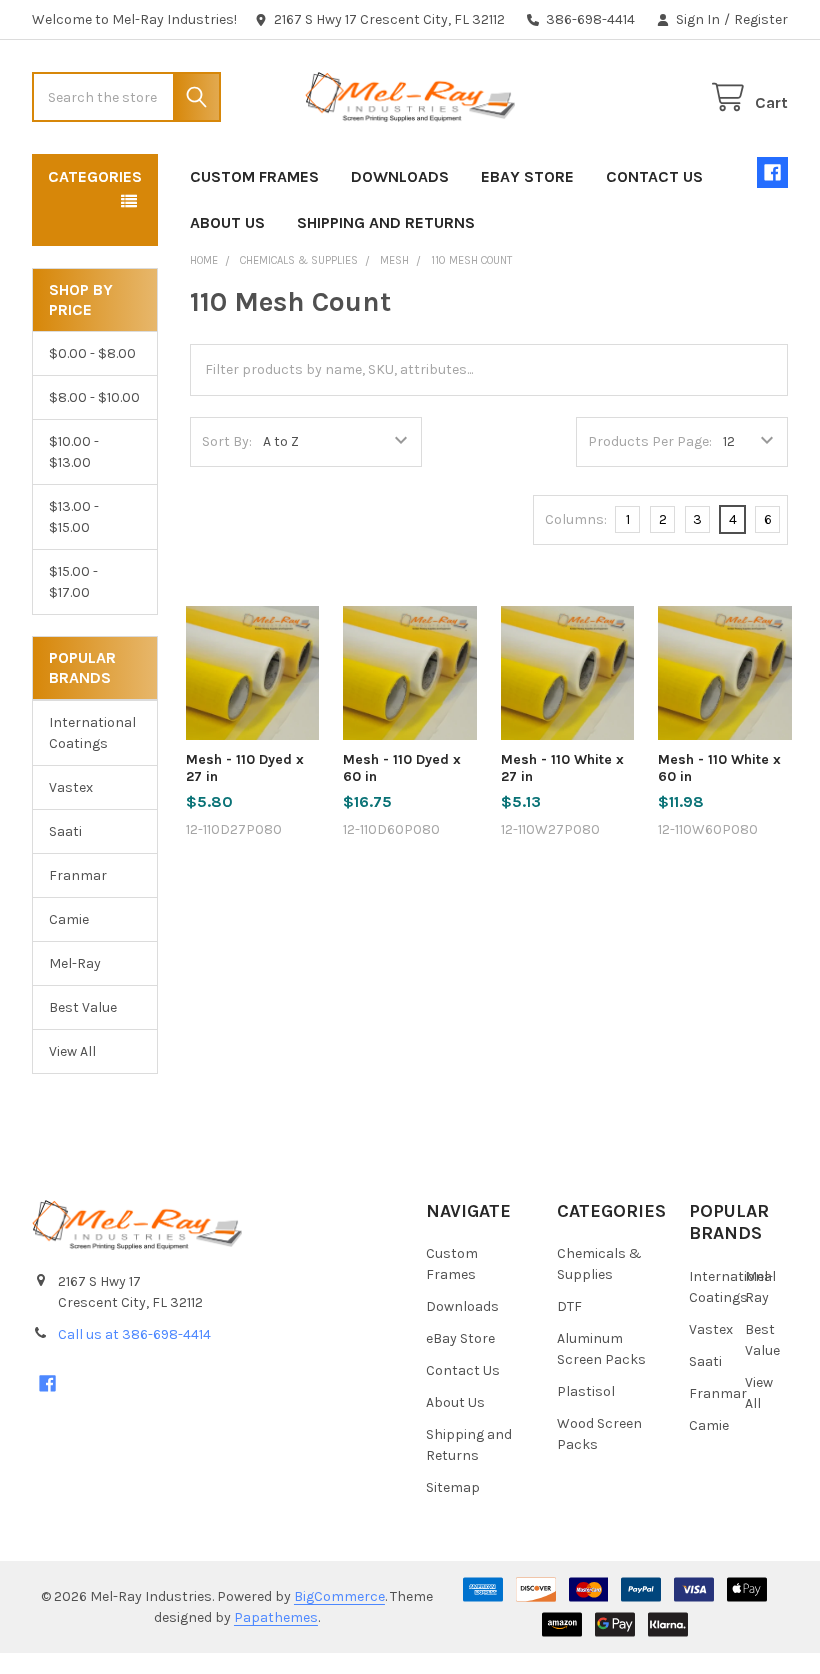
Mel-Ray (75, 963)
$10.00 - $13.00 (74, 452)
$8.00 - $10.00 (94, 397)
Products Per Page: (650, 441)
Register (761, 19)
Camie (69, 919)
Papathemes (276, 1617)
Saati (65, 831)
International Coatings (92, 733)
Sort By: (227, 441)
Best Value (83, 1007)
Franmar (78, 875)
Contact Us (654, 176)
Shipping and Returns (386, 222)
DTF (569, 1306)
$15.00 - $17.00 (73, 582)
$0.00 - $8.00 (92, 353)
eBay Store (527, 176)
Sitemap (453, 1487)
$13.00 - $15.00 (74, 517)
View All (72, 1051)
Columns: (576, 519)
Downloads (400, 176)
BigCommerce (339, 1596)
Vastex (71, 787)
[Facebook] (772, 172)
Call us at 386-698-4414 (134, 1334)
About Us (227, 222)
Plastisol (586, 1391)
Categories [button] (95, 176)
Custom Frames (254, 176)
